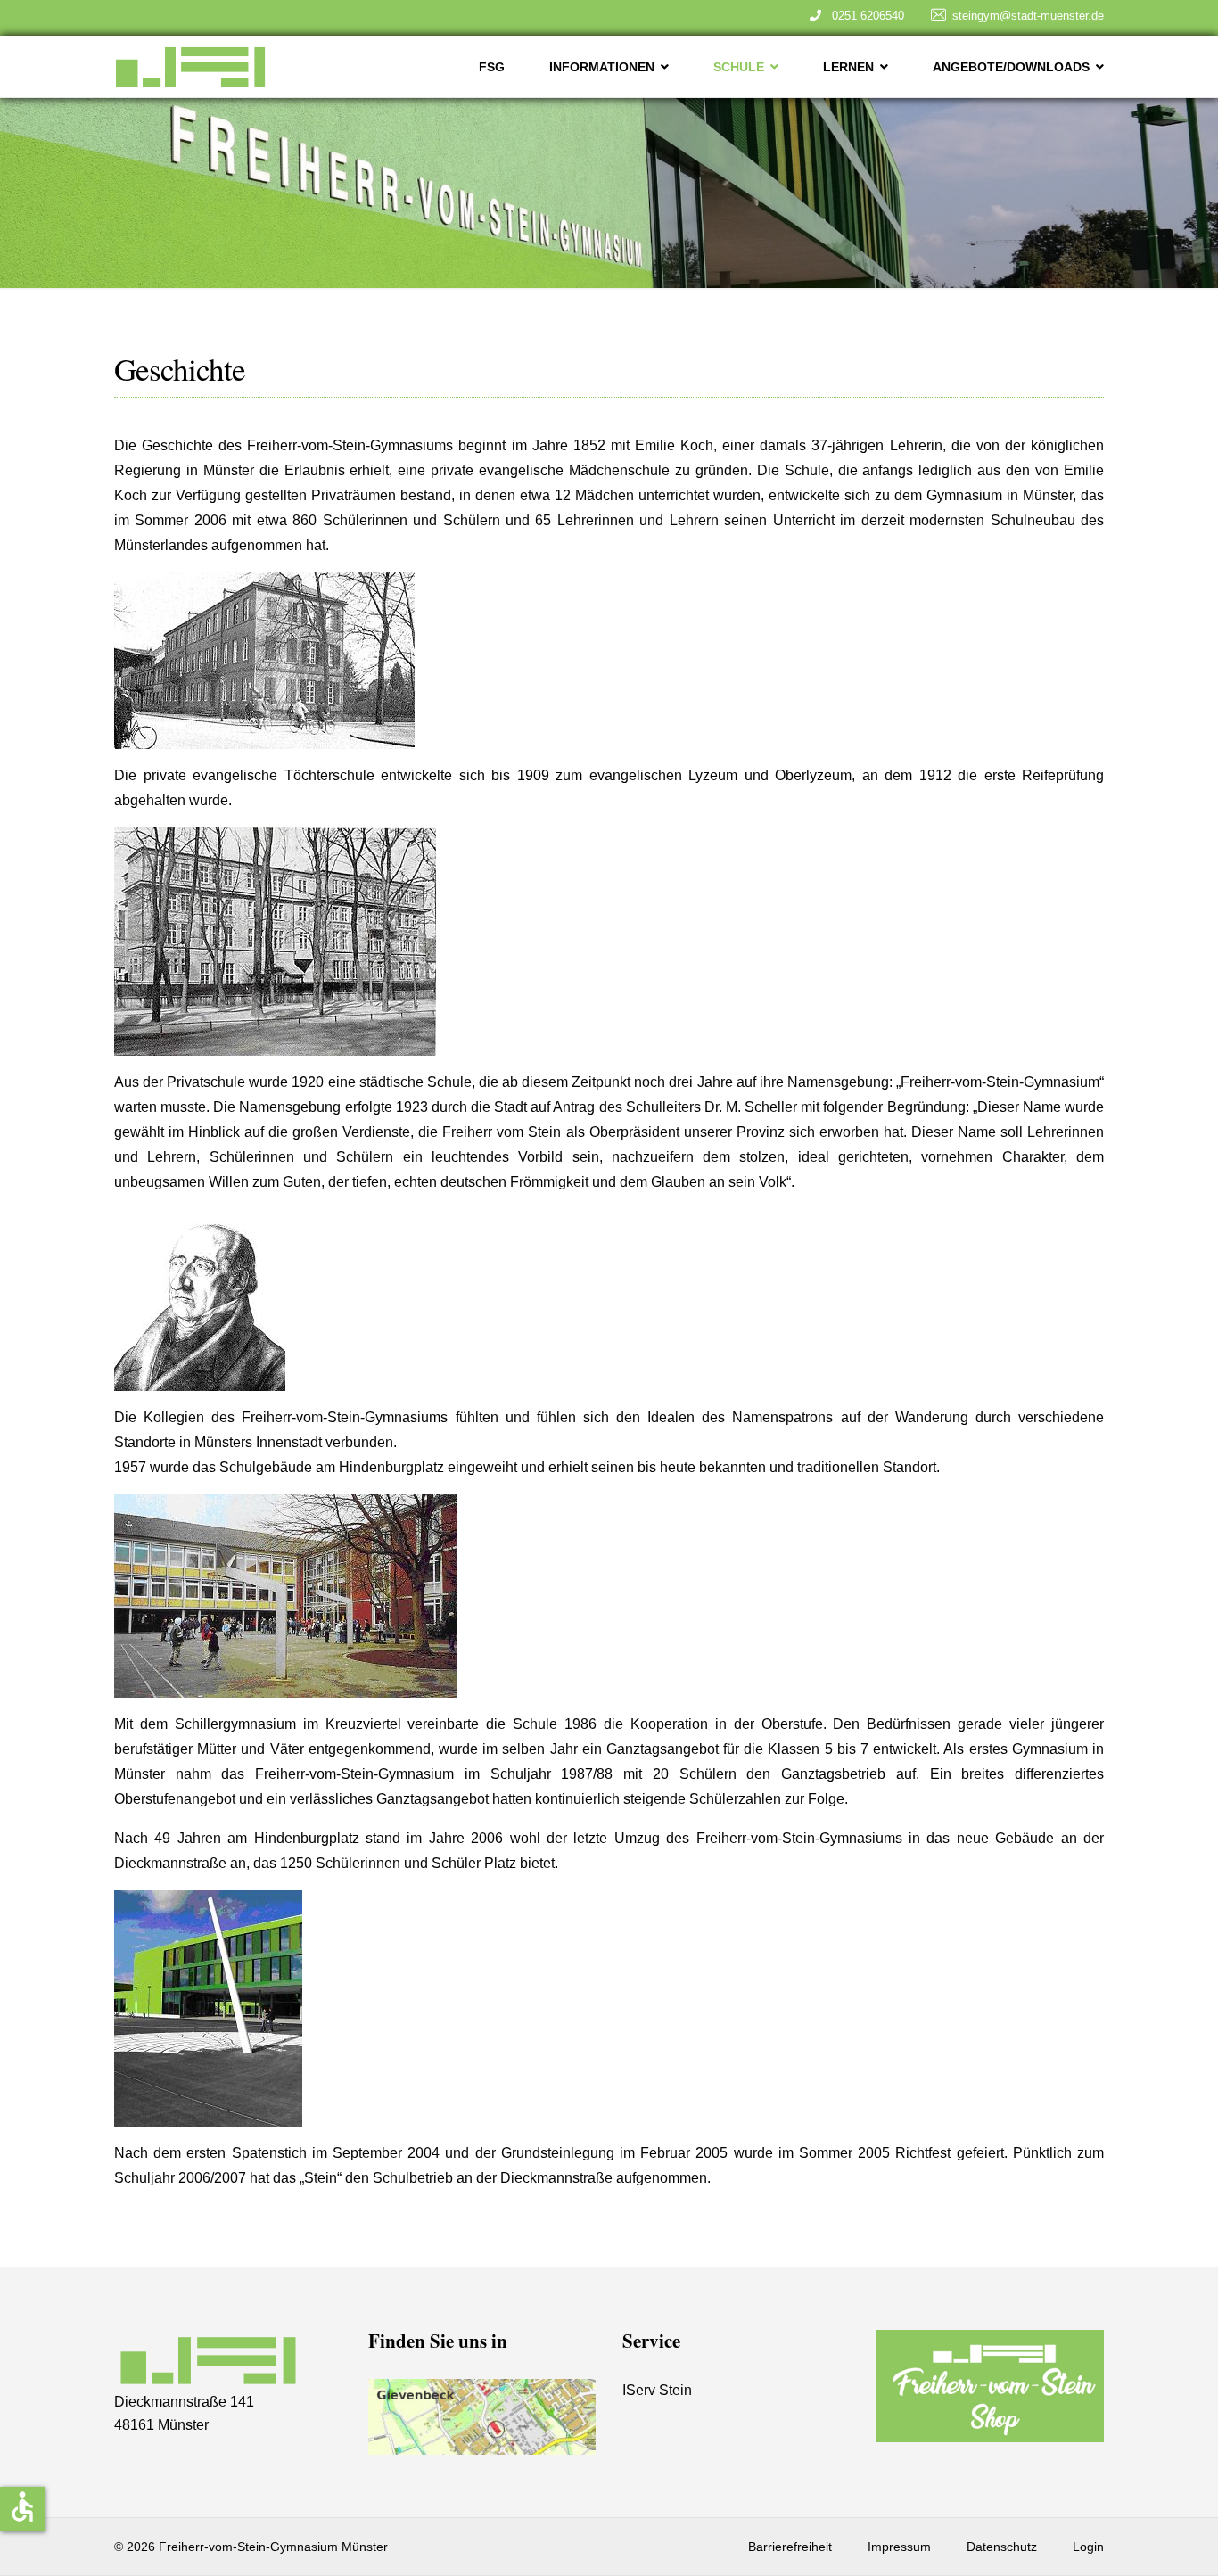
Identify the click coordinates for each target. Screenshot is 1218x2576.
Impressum (899, 2547)
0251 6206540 (864, 16)
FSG (492, 67)
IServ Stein (657, 2390)
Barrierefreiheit (790, 2547)
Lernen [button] (848, 67)
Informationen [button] (602, 67)
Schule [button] (739, 67)
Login (1088, 2547)
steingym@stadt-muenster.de (1028, 16)
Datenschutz (1002, 2547)
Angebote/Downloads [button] (1011, 67)
